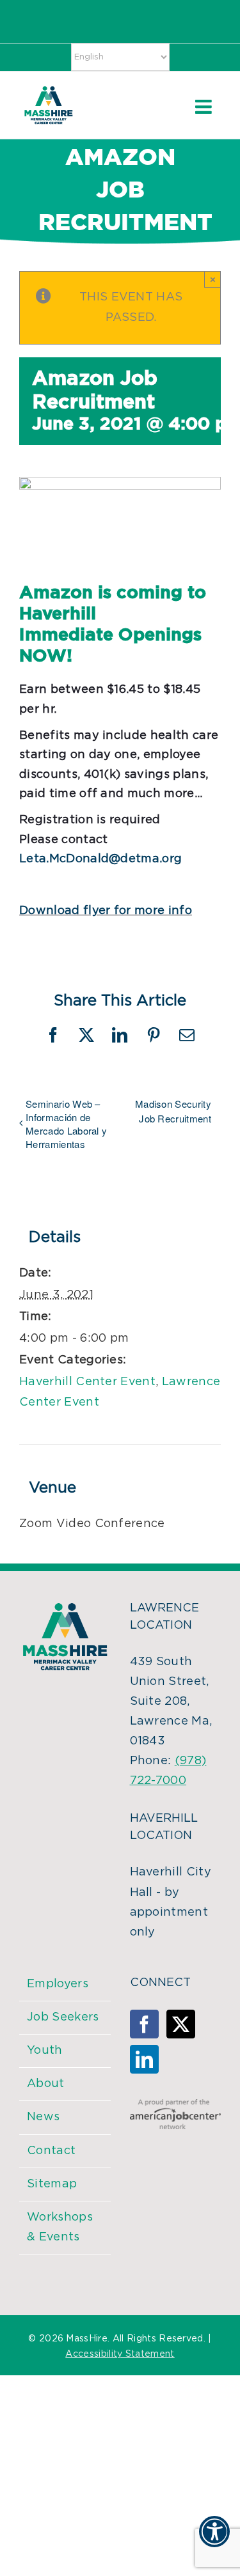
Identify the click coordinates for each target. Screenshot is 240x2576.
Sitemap (52, 2184)
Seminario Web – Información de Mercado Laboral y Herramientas (66, 1124)
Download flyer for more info (106, 911)
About (46, 2084)
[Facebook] (144, 2024)
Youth (45, 2051)
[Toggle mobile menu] (205, 107)
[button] (214, 2540)
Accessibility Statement (120, 2354)
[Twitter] (181, 2024)
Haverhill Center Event (87, 1382)
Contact (51, 2151)
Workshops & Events (60, 2227)
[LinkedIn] (144, 2059)
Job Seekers (63, 2017)
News (43, 2117)
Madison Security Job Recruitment (173, 1111)
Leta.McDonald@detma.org (100, 859)
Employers (58, 1984)
